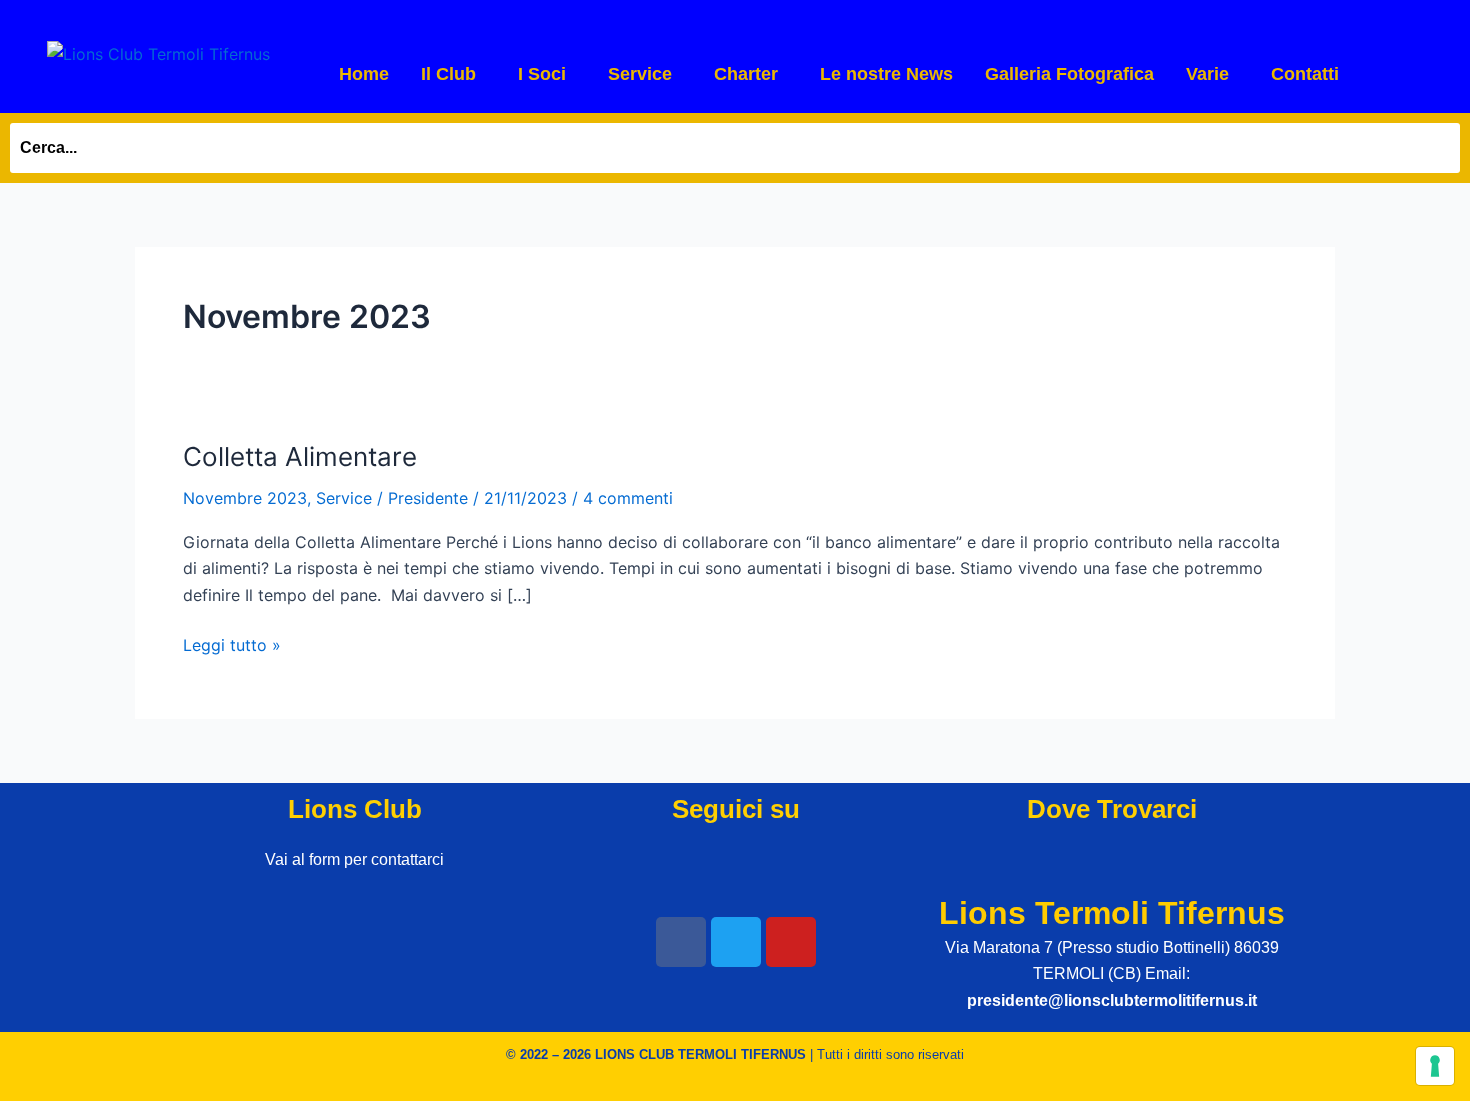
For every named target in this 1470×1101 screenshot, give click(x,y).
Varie (1207, 74)
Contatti (1305, 74)
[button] (453, 74)
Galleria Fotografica (1069, 74)
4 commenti (628, 498)
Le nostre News (886, 74)
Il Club (448, 74)
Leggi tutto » (232, 643)
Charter (746, 74)
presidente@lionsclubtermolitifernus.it (1112, 1000)
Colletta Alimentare (300, 456)
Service (640, 74)
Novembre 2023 (245, 498)
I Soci (542, 74)
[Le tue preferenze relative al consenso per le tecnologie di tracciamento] (1435, 1066)
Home (364, 74)
